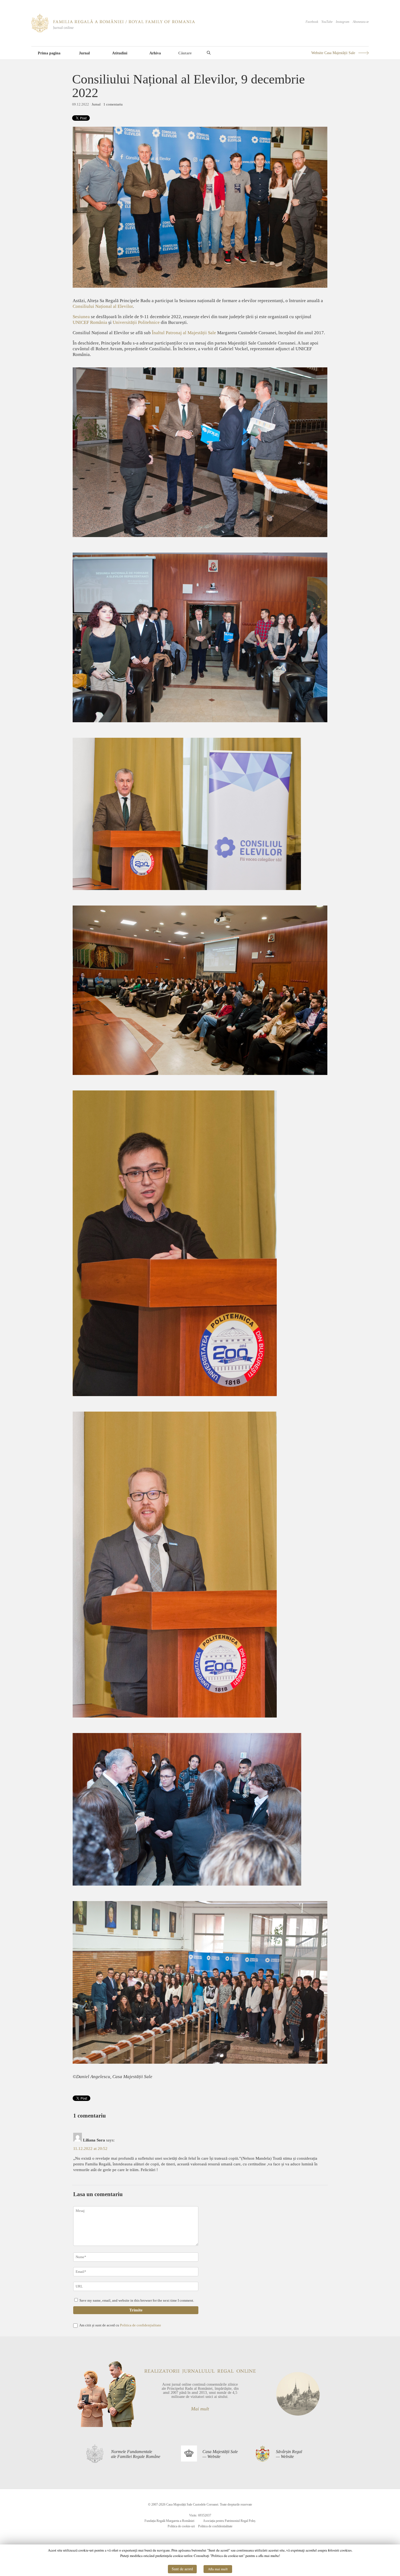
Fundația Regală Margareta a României (169, 2521)
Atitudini (120, 53)
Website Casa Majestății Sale (333, 53)
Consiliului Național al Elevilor (103, 306)
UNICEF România (90, 322)
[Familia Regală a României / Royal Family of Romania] (113, 31)
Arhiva (155, 53)
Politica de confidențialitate (141, 2325)
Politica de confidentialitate (215, 2526)
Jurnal (84, 53)
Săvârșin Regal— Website (289, 2454)
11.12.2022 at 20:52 (90, 2149)
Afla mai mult (218, 2569)
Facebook (312, 22)
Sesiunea (81, 317)
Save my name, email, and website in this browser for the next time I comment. (137, 2300)
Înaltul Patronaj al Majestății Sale (184, 333)
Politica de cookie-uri (181, 2526)
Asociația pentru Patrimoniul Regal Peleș (229, 2521)
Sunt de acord (182, 2569)
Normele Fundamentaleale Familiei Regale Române (136, 2454)
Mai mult (200, 2409)
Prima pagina (49, 53)
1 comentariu (113, 104)
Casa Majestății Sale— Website (220, 2454)
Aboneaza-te (361, 22)
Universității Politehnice (137, 322)
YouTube (327, 22)
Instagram (343, 22)
